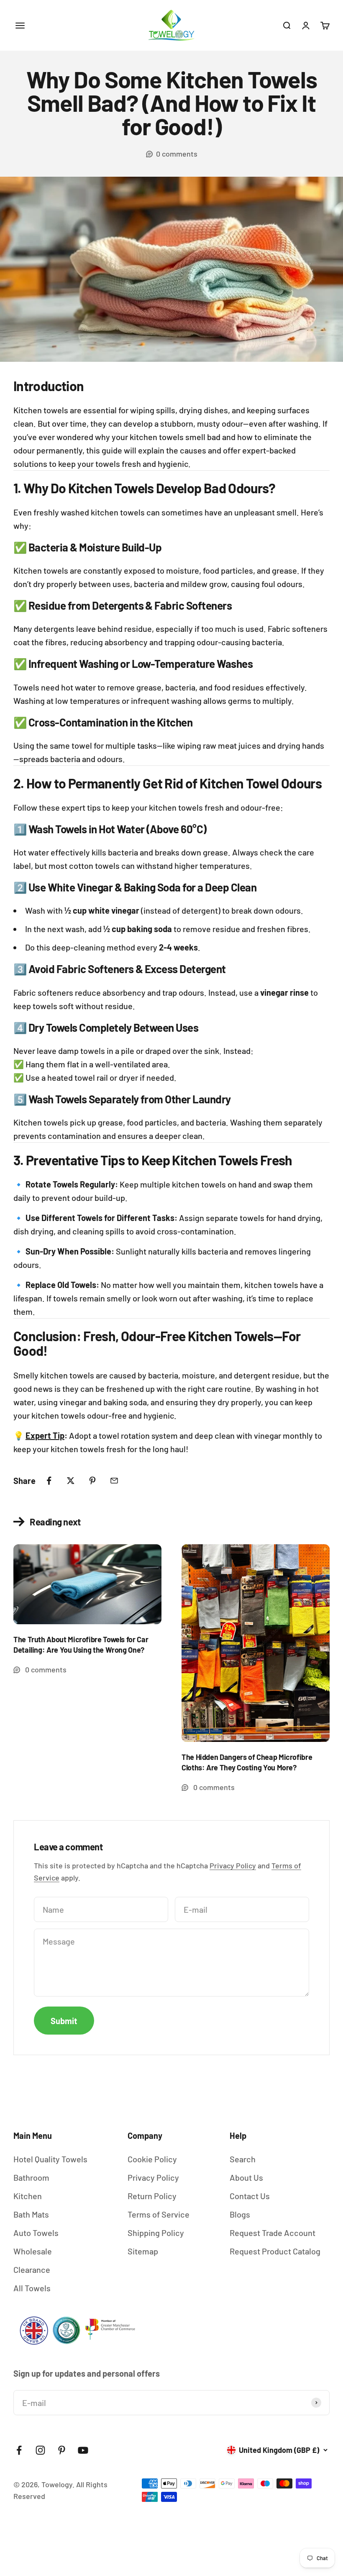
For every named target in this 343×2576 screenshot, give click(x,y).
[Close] (317, 2335)
